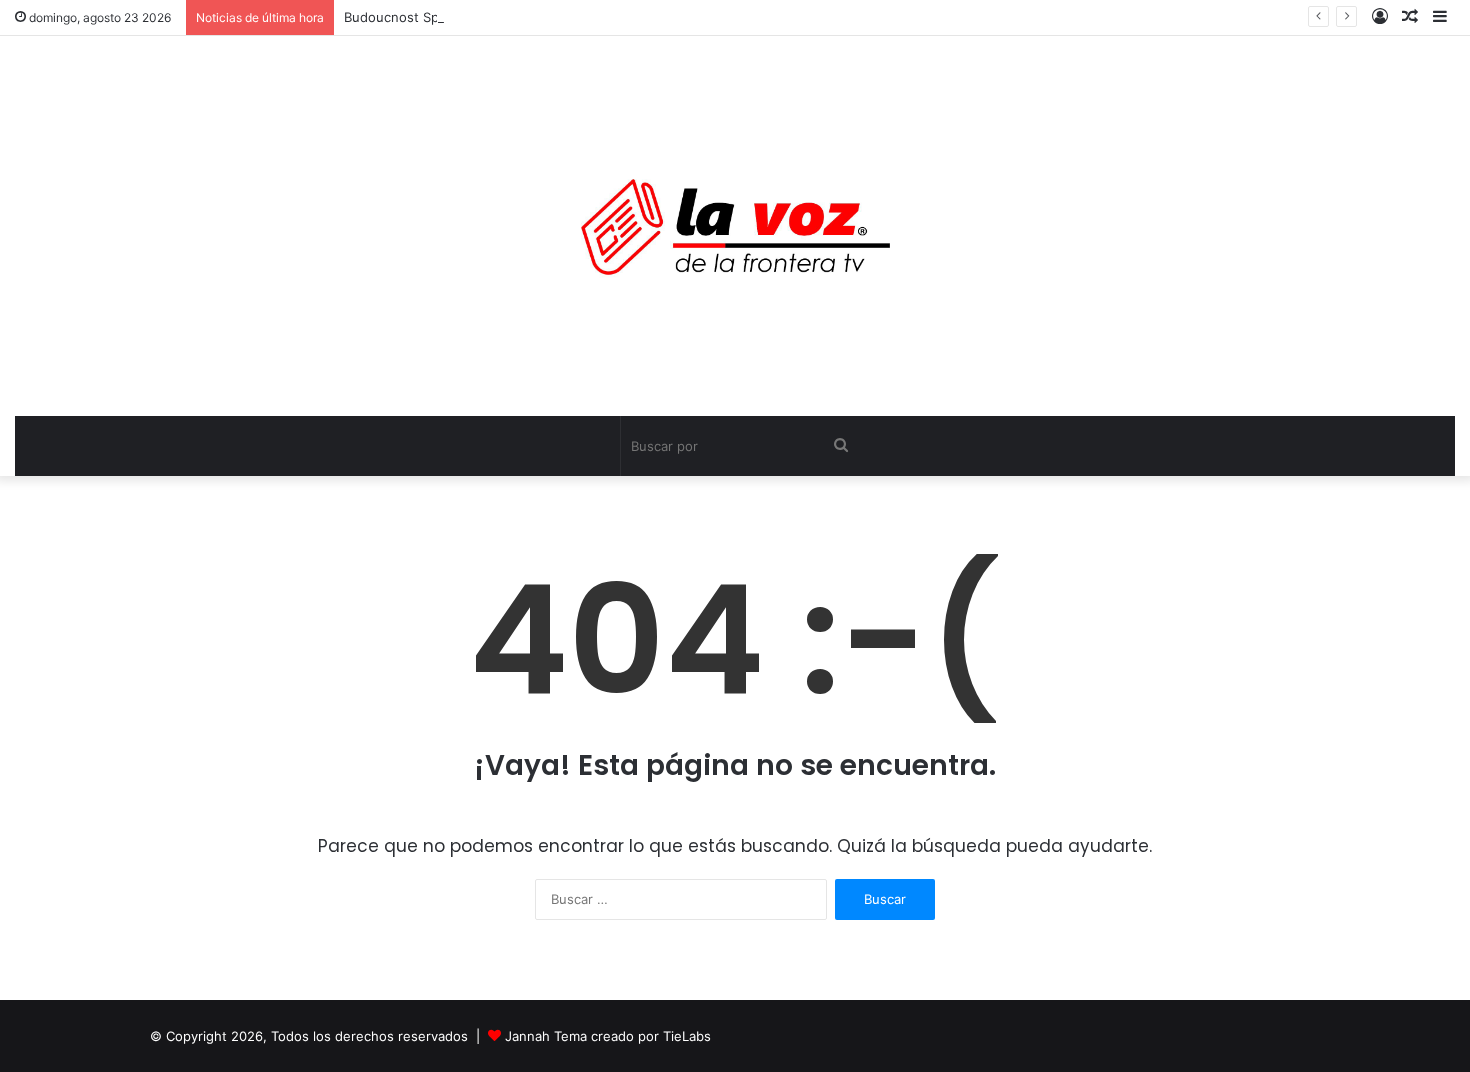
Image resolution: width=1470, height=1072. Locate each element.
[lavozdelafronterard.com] (735, 226)
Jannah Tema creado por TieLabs (608, 1036)
